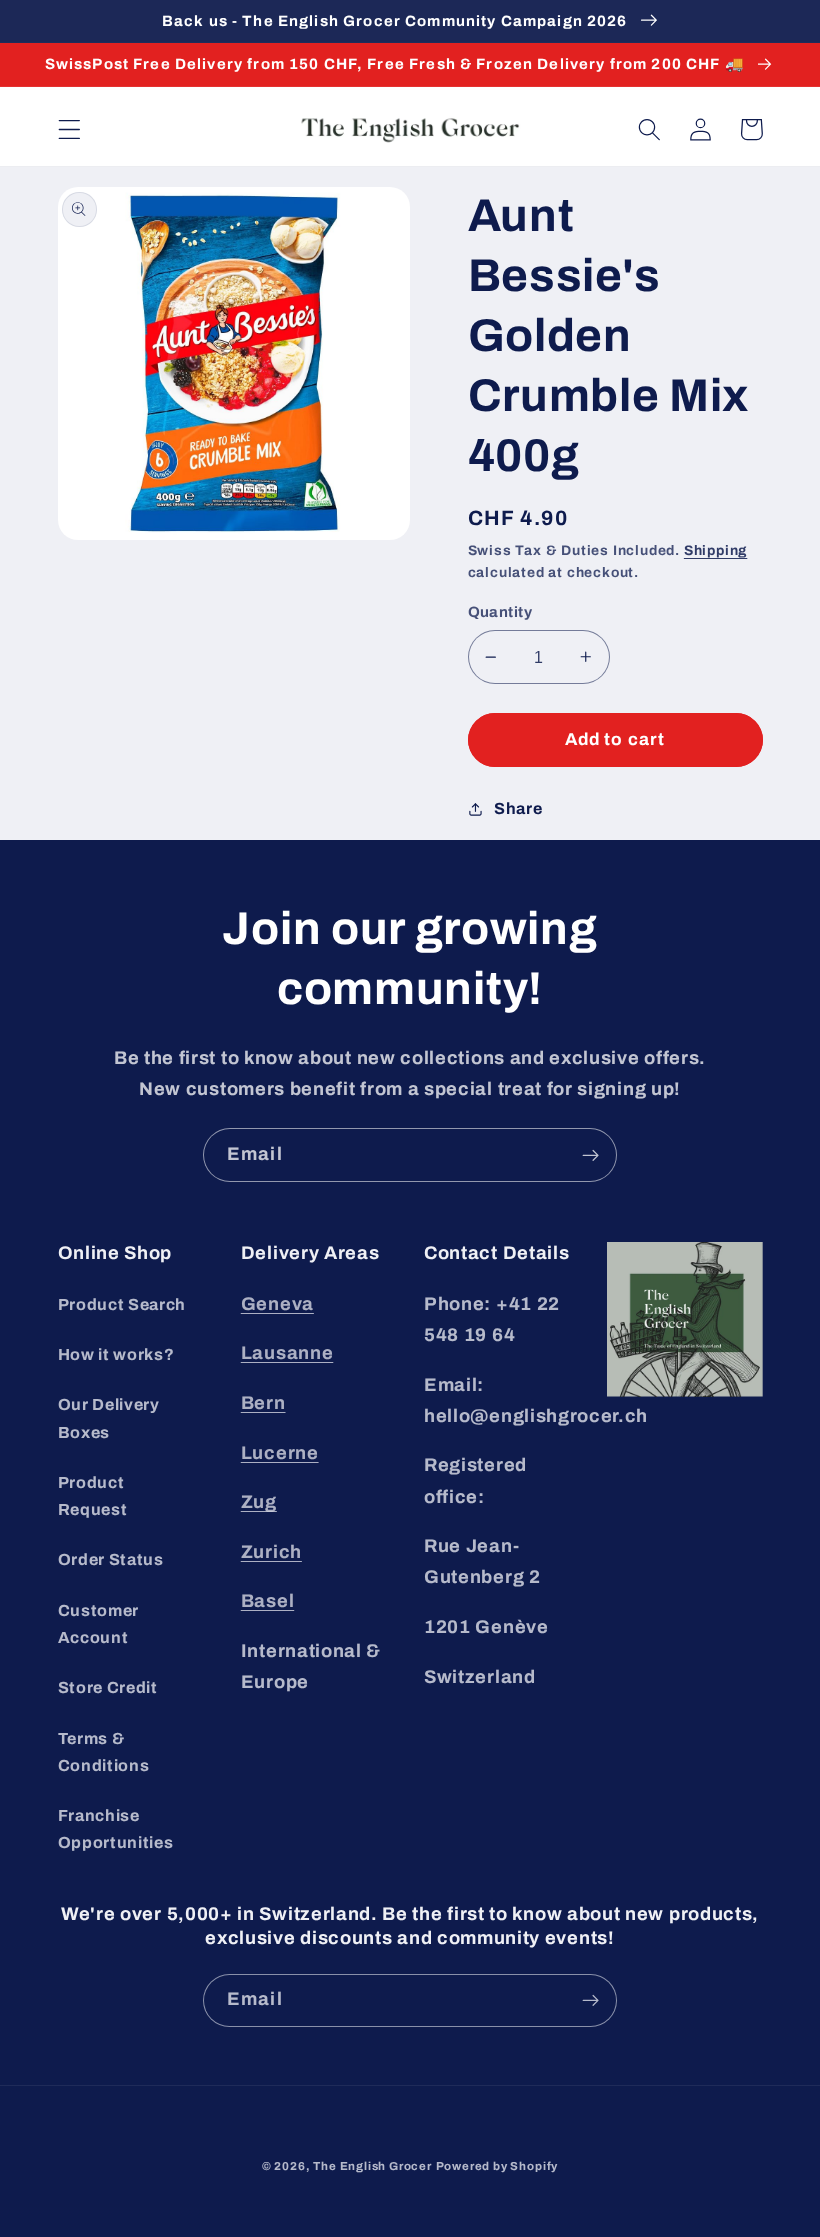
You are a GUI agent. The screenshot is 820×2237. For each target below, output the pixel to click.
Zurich (271, 1552)
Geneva (277, 1304)
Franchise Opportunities (116, 1829)
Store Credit (108, 1687)
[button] (69, 129)
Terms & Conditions (104, 1752)
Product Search (122, 1304)
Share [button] (518, 808)
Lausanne (287, 1353)
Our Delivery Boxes (109, 1418)
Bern (263, 1403)
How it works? (116, 1354)
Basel (267, 1601)
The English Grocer (372, 2166)
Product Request (93, 1496)
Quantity (500, 612)
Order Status (111, 1559)
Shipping (715, 550)
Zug (259, 1502)
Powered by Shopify (497, 2166)
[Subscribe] (590, 1155)
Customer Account (99, 1624)
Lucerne (280, 1453)
